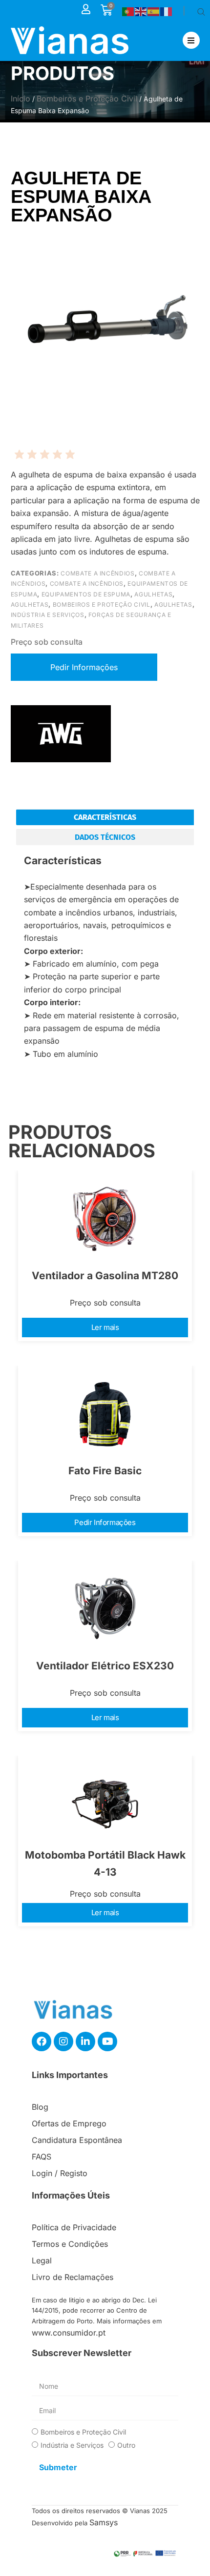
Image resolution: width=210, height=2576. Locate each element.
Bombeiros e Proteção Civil (87, 99)
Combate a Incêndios (97, 573)
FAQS (42, 2157)
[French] (167, 11)
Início (21, 99)
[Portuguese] (128, 11)
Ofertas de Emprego (69, 2123)
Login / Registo (60, 2173)
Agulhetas (153, 594)
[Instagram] (63, 2041)
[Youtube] (107, 2041)
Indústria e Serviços (48, 615)
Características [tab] (105, 817)
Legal (42, 2260)
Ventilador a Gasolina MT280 (105, 1276)
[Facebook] (42, 2041)
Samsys (104, 2522)
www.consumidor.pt (69, 2333)
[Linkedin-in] (85, 2041)
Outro (126, 2445)
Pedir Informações (105, 1522)
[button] (191, 40)
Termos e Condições (70, 2244)
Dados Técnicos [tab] (105, 837)
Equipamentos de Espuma (86, 594)
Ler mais (105, 1327)
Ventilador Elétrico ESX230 (105, 1666)
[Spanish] (154, 11)
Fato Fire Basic (105, 1471)
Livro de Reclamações (73, 2277)
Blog (40, 2107)
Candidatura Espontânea (77, 2140)
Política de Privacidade (74, 2227)
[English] (141, 11)
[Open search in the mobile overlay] (201, 11)
